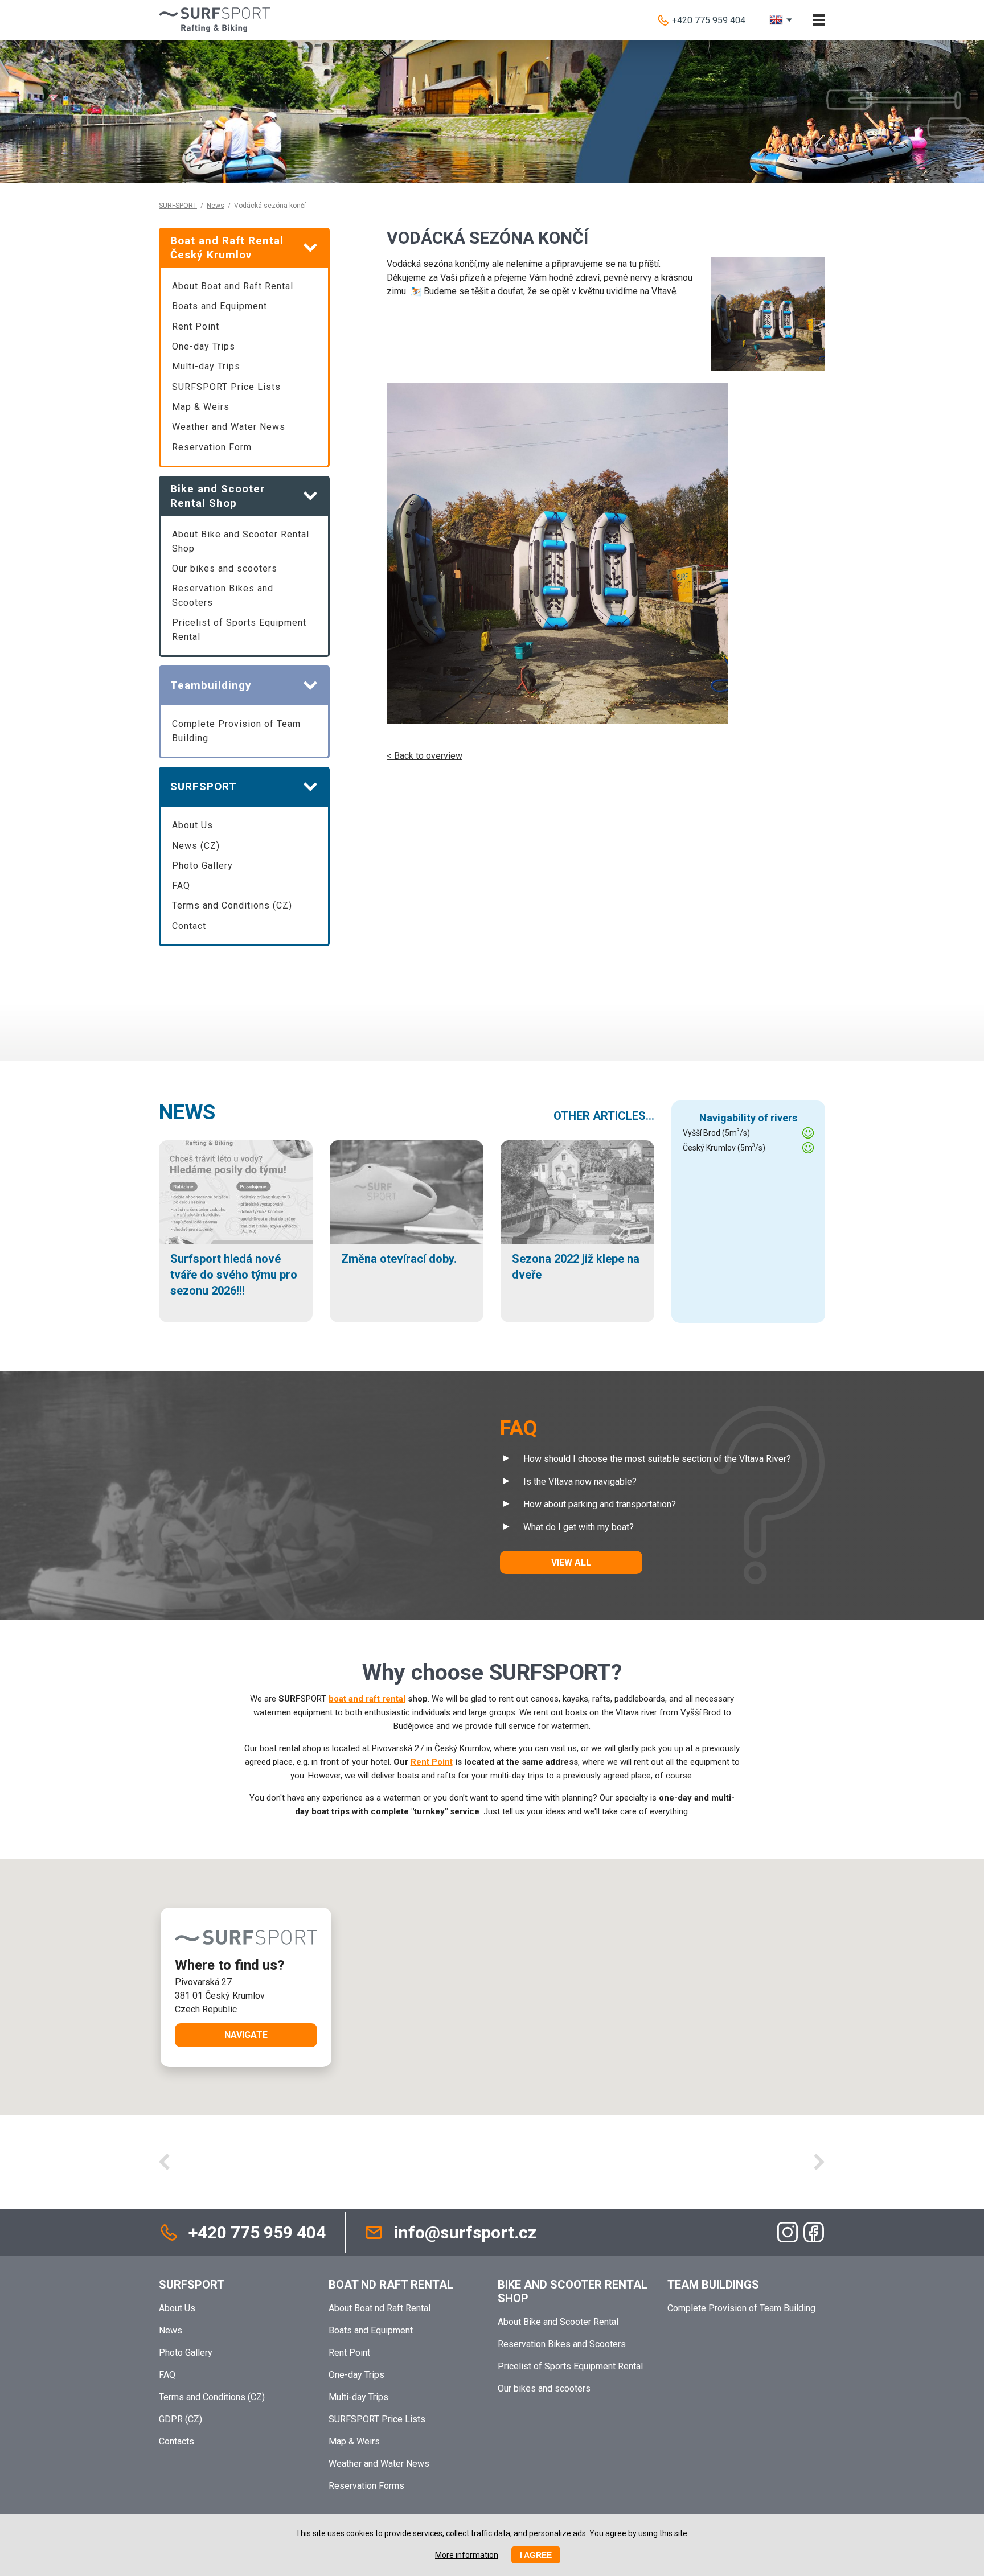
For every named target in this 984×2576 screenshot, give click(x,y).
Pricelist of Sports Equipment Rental (239, 630)
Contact (189, 926)
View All (571, 1562)
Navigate (246, 2035)
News (216, 206)
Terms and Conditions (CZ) (232, 905)
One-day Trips (204, 346)
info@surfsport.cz (465, 2232)
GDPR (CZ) (181, 2419)
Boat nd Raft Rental (391, 2285)
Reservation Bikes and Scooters (223, 595)
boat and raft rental (367, 1699)
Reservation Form (212, 447)
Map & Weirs (201, 407)
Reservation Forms (366, 2486)
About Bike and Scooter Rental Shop (241, 541)
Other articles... (604, 1116)
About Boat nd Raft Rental (380, 2308)
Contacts (177, 2441)
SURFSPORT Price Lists (226, 387)
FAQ (181, 886)
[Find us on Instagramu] (788, 2232)
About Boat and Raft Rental (233, 286)
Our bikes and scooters (225, 568)
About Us (192, 825)
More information (467, 2555)
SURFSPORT (178, 206)
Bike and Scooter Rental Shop (573, 2291)
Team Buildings (713, 2285)
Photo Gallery (202, 866)
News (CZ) (196, 846)
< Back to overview (425, 756)
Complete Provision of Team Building (236, 731)
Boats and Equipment (220, 306)
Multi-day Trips (206, 366)
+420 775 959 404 (709, 20)
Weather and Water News (229, 427)
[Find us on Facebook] (814, 2232)
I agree (536, 2555)
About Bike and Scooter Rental (558, 2322)
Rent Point (196, 326)
